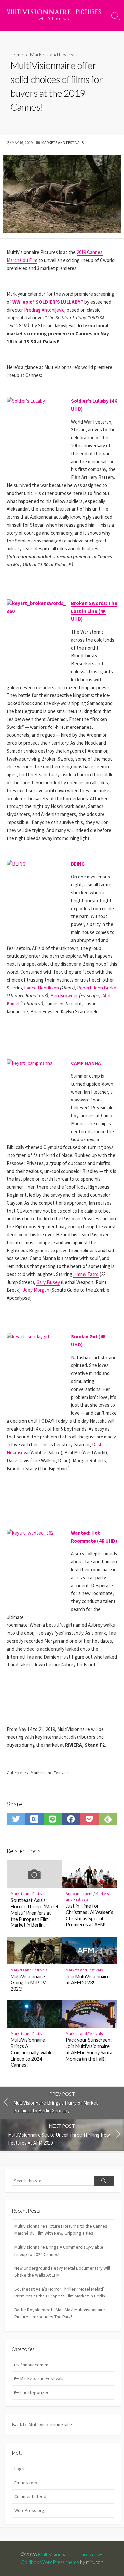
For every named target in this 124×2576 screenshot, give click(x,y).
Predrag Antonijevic (44, 310)
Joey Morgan (36, 1290)
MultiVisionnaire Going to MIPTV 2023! (28, 1983)
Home (17, 55)
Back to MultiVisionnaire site (42, 2424)
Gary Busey (48, 1282)
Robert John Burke (97, 988)
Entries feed (26, 2483)
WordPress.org (29, 2510)
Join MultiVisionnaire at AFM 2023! (88, 1980)
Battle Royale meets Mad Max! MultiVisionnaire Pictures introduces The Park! (60, 2313)
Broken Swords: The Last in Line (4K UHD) (94, 611)
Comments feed (30, 2496)
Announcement (79, 1894)
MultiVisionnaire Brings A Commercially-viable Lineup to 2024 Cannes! (32, 2052)
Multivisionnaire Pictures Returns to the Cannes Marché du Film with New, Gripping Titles (61, 2230)
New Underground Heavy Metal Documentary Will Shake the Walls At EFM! (62, 2272)
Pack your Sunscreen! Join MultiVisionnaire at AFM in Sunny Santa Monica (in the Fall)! (89, 2049)
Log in (20, 2469)
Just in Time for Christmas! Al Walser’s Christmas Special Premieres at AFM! (90, 1915)
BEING (78, 864)
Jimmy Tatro (86, 1274)
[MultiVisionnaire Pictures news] (54, 12)
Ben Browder (64, 996)
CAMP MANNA (86, 1063)
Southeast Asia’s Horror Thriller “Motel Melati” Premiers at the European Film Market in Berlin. (34, 1913)
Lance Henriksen (41, 988)
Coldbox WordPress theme (50, 2562)
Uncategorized (35, 2392)
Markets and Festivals (54, 55)
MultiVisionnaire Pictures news (71, 2554)
